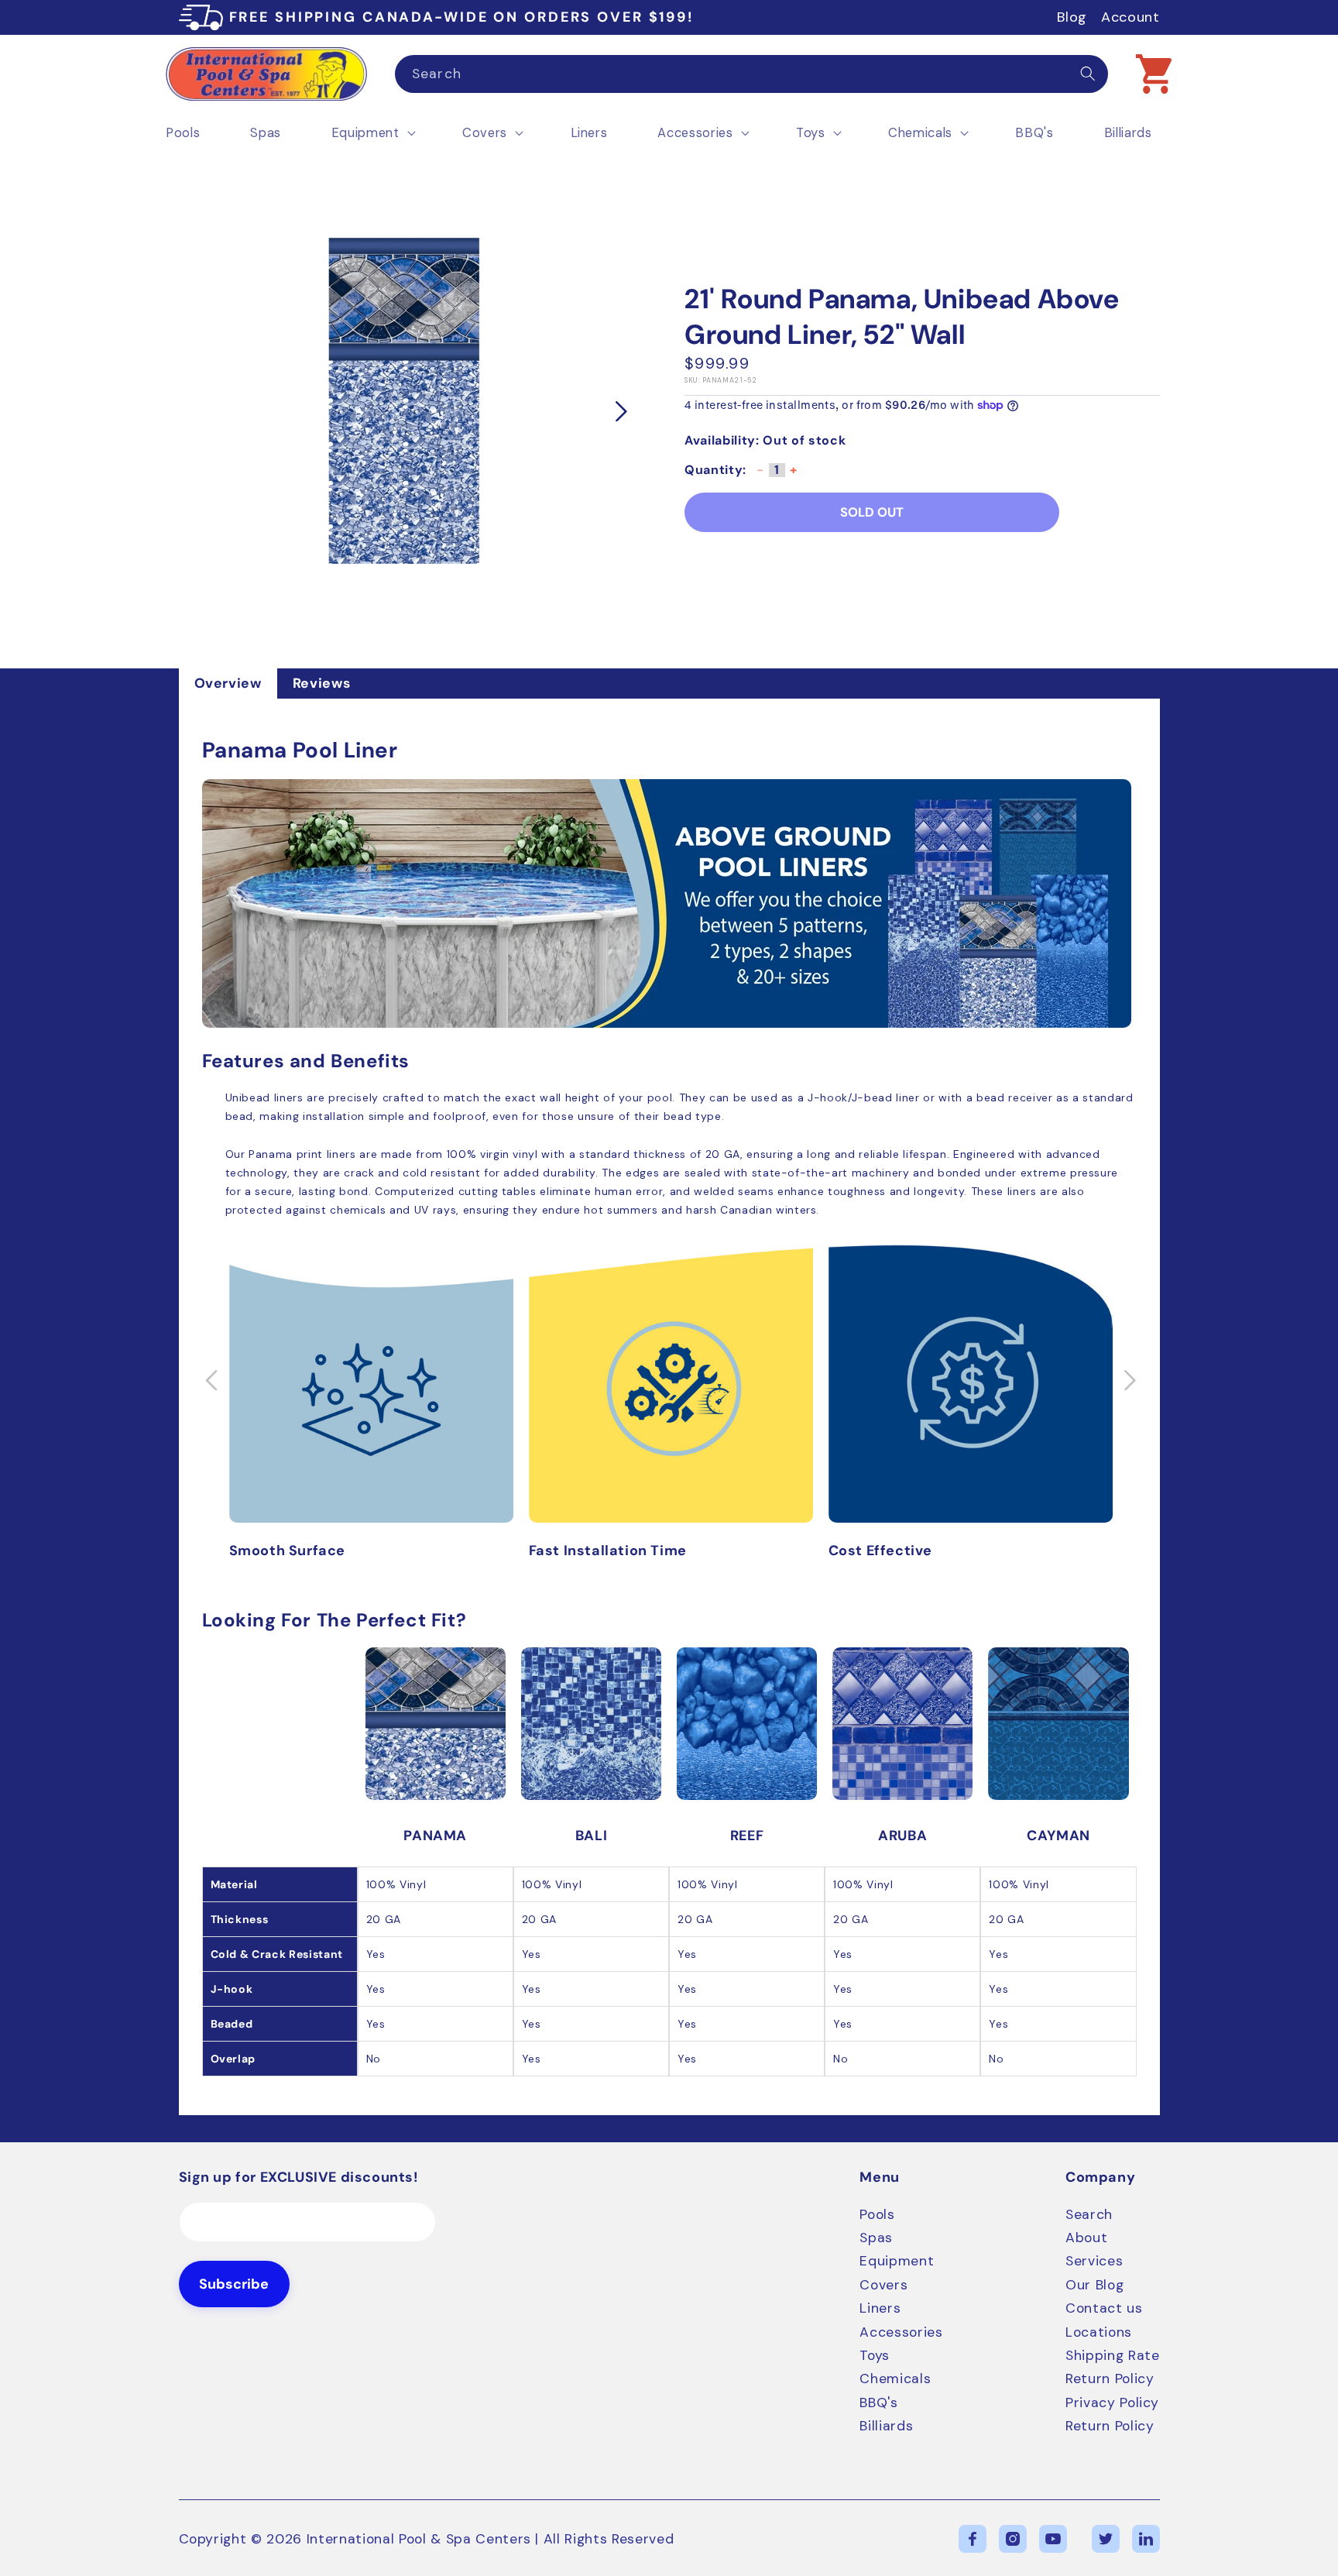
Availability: (722, 440)
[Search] (1088, 74)
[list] (403, 411)
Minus (760, 475)
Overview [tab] (228, 683)
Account (1130, 17)
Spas (876, 2238)
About (1086, 2238)
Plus (794, 475)
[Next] (622, 411)
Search (1089, 2214)
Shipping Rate (1113, 2355)
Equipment (897, 2261)
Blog (1072, 17)
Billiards (886, 2426)
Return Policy (1110, 2379)
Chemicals (895, 2379)
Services (1094, 2261)
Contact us (1104, 2308)
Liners (880, 2308)
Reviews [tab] (322, 683)
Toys (875, 2355)
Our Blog (1094, 2285)
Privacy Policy (1112, 2403)
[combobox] (751, 74)
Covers (883, 2285)
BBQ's (878, 2403)
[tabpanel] (669, 1407)
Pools (877, 2214)
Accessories (901, 2332)
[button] (1154, 74)
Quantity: (715, 470)
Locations (1099, 2332)
